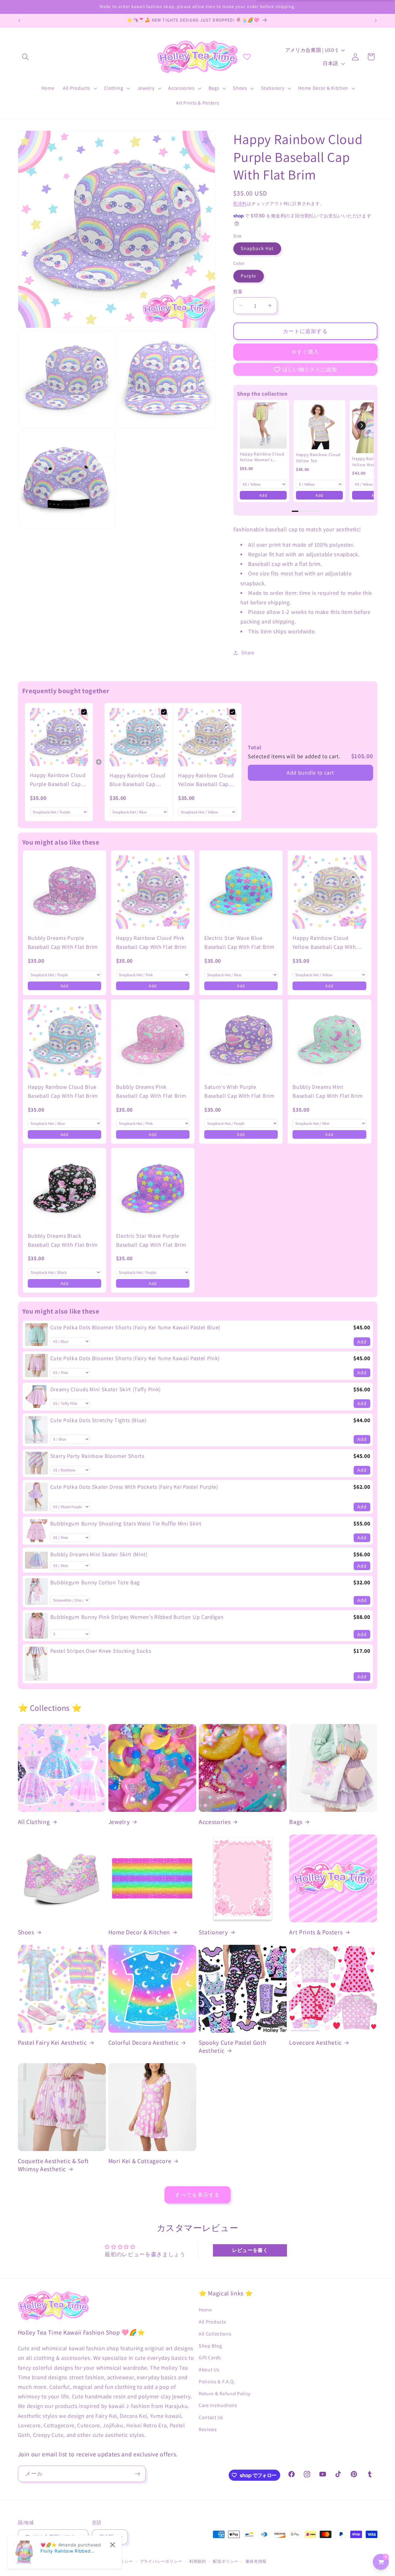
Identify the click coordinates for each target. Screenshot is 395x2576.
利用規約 (198, 2561)
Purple (249, 276)
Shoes (26, 1932)
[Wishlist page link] (247, 57)
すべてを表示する (197, 2195)
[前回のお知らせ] (19, 21)
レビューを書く (250, 2250)
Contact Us (211, 2417)
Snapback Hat (257, 248)
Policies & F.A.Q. (217, 2382)
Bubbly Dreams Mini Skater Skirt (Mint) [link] (99, 1554)
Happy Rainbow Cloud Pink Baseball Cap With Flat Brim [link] (151, 942)
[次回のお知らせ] (376, 21)
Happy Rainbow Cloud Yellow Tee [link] (318, 458)
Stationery (213, 1932)
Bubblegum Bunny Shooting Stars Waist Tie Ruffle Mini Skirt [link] (126, 1523)
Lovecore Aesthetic (316, 2043)
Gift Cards (210, 2358)
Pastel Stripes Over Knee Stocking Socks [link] (101, 1651)
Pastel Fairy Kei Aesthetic (52, 2043)
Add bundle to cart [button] (310, 773)
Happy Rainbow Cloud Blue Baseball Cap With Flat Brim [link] (137, 780)
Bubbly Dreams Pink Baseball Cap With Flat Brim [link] (151, 1091)
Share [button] (248, 653)
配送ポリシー (226, 2561)
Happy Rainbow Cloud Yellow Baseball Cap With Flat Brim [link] (206, 780)
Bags (296, 1822)
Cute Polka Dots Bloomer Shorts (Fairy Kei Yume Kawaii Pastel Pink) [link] (135, 1358)
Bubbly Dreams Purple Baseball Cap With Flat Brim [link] (63, 942)
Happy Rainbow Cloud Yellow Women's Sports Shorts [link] (262, 457)
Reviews (208, 2429)
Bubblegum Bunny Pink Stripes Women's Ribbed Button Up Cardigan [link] (137, 1617)
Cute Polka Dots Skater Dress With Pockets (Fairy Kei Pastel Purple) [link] (134, 1487)
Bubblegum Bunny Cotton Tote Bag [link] (95, 1582)
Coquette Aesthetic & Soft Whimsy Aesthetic (54, 2165)
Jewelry (119, 1822)
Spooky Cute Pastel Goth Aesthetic (233, 2047)
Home (205, 2310)
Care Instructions (218, 2405)
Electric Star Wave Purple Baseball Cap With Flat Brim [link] (151, 1240)
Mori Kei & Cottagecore (140, 2161)
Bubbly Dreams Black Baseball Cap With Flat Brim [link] (63, 1240)
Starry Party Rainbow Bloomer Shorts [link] (97, 1456)
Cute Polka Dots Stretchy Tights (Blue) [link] (98, 1420)
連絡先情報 (256, 2561)
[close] (112, 2545)
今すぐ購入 (305, 352)
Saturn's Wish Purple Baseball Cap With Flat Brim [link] (239, 1091)
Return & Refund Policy (225, 2394)
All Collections (215, 2334)
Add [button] (263, 495)
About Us (209, 2370)
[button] (26, 57)
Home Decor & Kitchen (139, 1932)
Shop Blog (210, 2346)
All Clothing (34, 1822)
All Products (212, 2322)
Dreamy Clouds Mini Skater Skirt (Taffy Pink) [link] (106, 1389)
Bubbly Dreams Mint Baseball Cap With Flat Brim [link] (328, 1091)
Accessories (215, 1822)
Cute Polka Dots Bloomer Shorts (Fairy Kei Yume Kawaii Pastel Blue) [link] (135, 1327)
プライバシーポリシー (161, 2561)
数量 (238, 292)
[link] (263, 426)
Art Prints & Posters (316, 1932)
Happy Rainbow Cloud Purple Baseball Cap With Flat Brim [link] (58, 780)
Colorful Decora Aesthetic (144, 2043)
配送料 (240, 204)
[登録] (137, 2474)
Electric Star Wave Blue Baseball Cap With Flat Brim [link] (239, 942)
